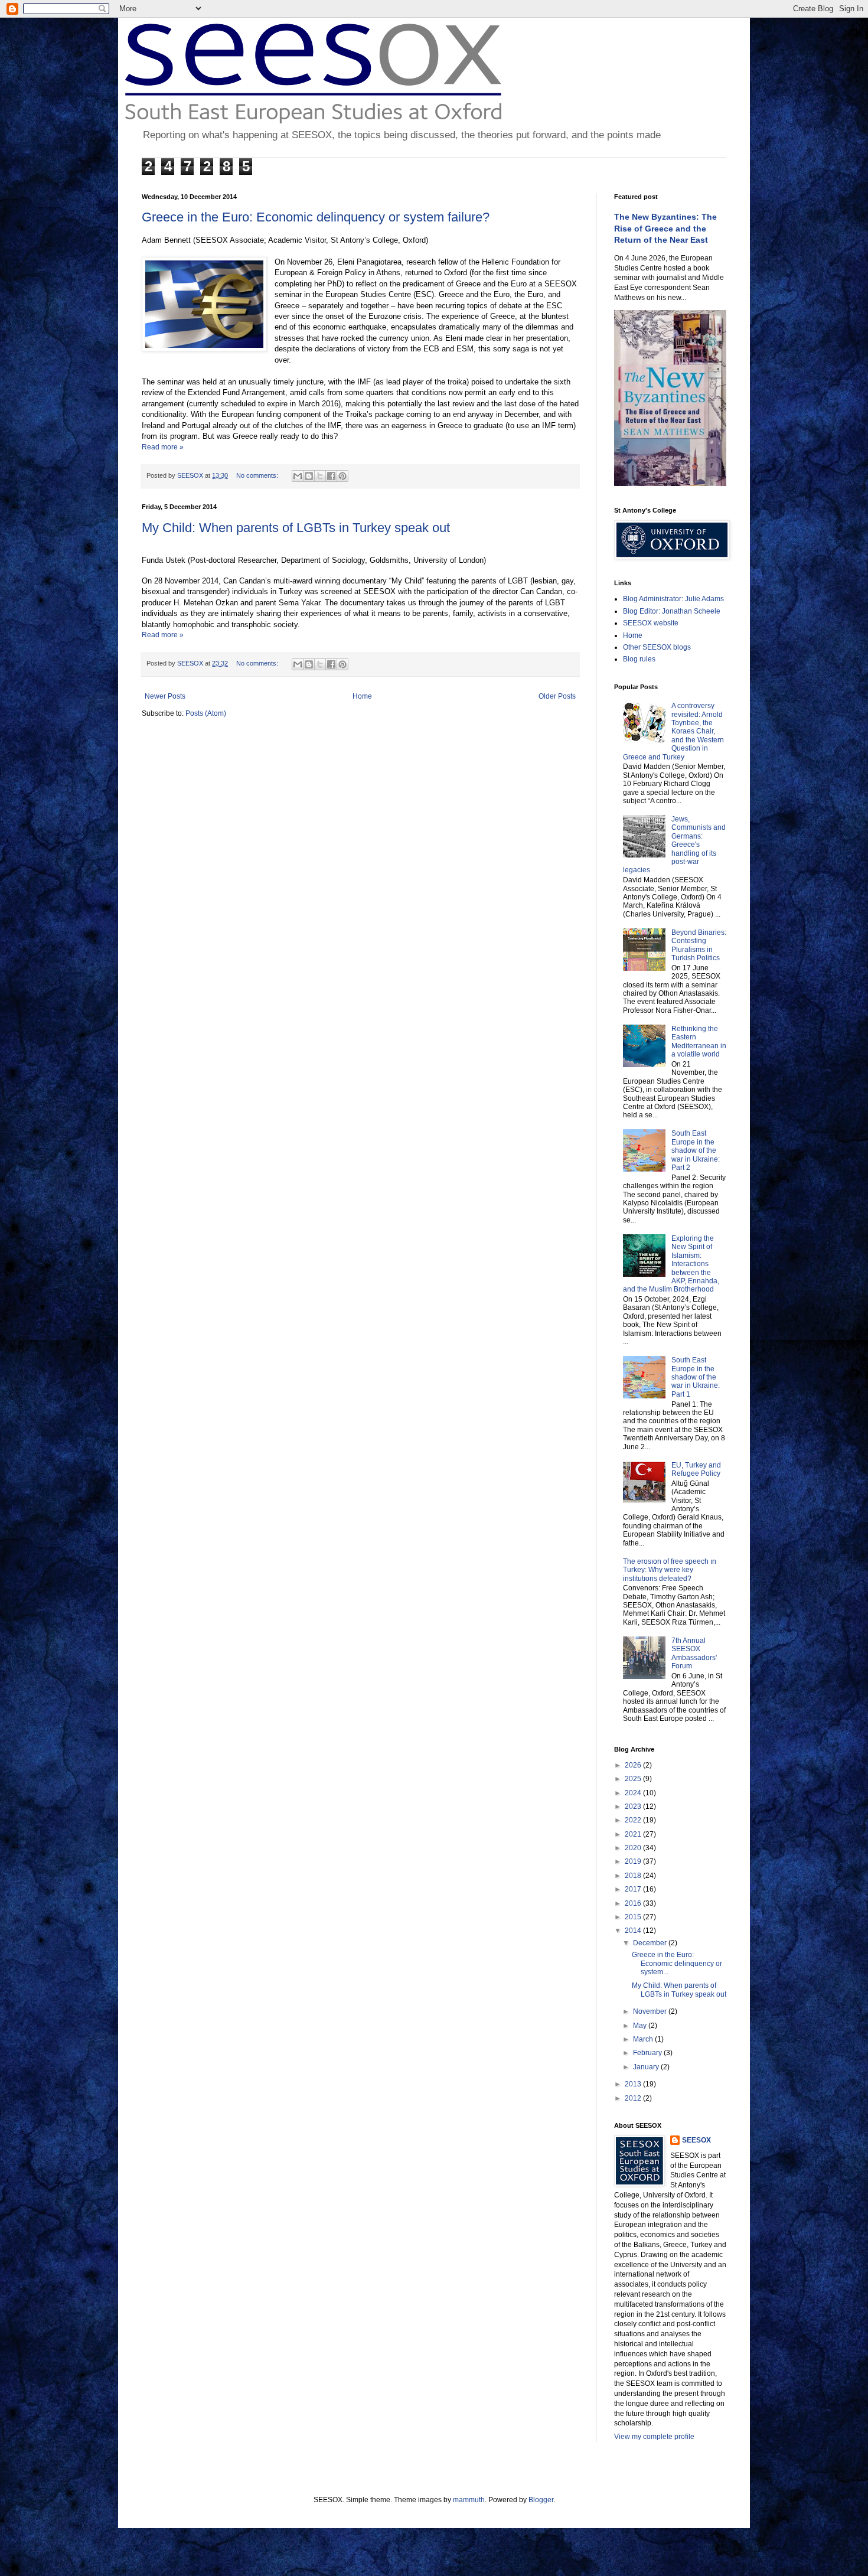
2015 (634, 1917)
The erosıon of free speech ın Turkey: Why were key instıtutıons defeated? (670, 1570)
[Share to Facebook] (331, 476)
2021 (634, 1834)
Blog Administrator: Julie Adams (673, 599)
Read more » (163, 447)
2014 (634, 1931)
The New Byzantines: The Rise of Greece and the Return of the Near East (665, 228)
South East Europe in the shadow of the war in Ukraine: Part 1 (696, 1377)
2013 (634, 2084)
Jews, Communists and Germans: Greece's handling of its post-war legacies (674, 844)
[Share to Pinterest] (342, 476)
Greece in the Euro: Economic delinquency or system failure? (316, 217)
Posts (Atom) (206, 713)
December (651, 1943)
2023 (634, 1807)
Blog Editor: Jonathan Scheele (672, 611)
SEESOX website (651, 623)
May (641, 2026)
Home (362, 696)
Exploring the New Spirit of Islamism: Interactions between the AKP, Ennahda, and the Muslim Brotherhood (671, 1264)
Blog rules (639, 659)
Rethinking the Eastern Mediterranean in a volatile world (699, 1041)
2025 (634, 1779)
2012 (634, 2098)
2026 (634, 1765)
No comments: (258, 475)
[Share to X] (320, 476)
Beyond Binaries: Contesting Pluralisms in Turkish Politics (699, 945)
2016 (634, 1903)
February (648, 2053)
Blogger (541, 2500)
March (644, 2039)
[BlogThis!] (309, 476)
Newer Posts (165, 696)
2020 (634, 1848)
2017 (634, 1889)
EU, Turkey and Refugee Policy (696, 1469)
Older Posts (557, 696)
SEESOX (696, 2140)
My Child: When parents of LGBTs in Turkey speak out (296, 528)
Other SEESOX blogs (657, 647)
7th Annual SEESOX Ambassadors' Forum (694, 1653)
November (651, 2011)
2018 (634, 1876)
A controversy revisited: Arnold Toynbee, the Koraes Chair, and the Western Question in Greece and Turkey (673, 731)
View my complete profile (654, 2437)
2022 (634, 1820)
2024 (634, 1793)
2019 (634, 1861)
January (647, 2067)
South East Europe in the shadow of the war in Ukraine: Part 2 (696, 1150)
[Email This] (298, 476)
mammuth (469, 2500)
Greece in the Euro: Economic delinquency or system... (677, 1963)
